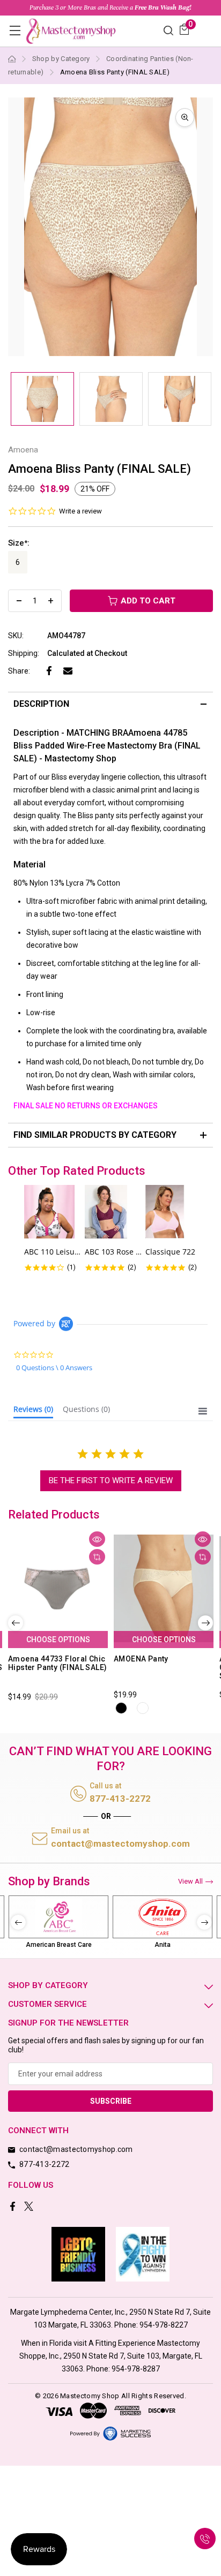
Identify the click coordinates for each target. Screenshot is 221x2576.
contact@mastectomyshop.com (120, 1844)
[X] (30, 2207)
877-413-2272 (120, 1799)
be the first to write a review (111, 1480)
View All (190, 1881)
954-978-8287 (136, 2369)
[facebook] (14, 2207)
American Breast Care (59, 1945)
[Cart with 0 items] (184, 29)
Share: (19, 671)
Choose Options (58, 1640)
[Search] (168, 30)
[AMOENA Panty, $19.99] (164, 1588)
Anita (163, 1945)
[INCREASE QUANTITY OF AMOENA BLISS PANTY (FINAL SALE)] (51, 601)
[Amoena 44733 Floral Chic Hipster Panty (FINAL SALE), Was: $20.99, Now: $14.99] (58, 1588)
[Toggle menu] (15, 30)
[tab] (33, 1411)
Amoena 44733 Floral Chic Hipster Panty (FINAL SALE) (57, 1663)
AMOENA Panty (141, 1659)
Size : (19, 543)
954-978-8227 (164, 2325)
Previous (16, 1623)
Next (205, 1623)
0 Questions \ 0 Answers (54, 1368)
